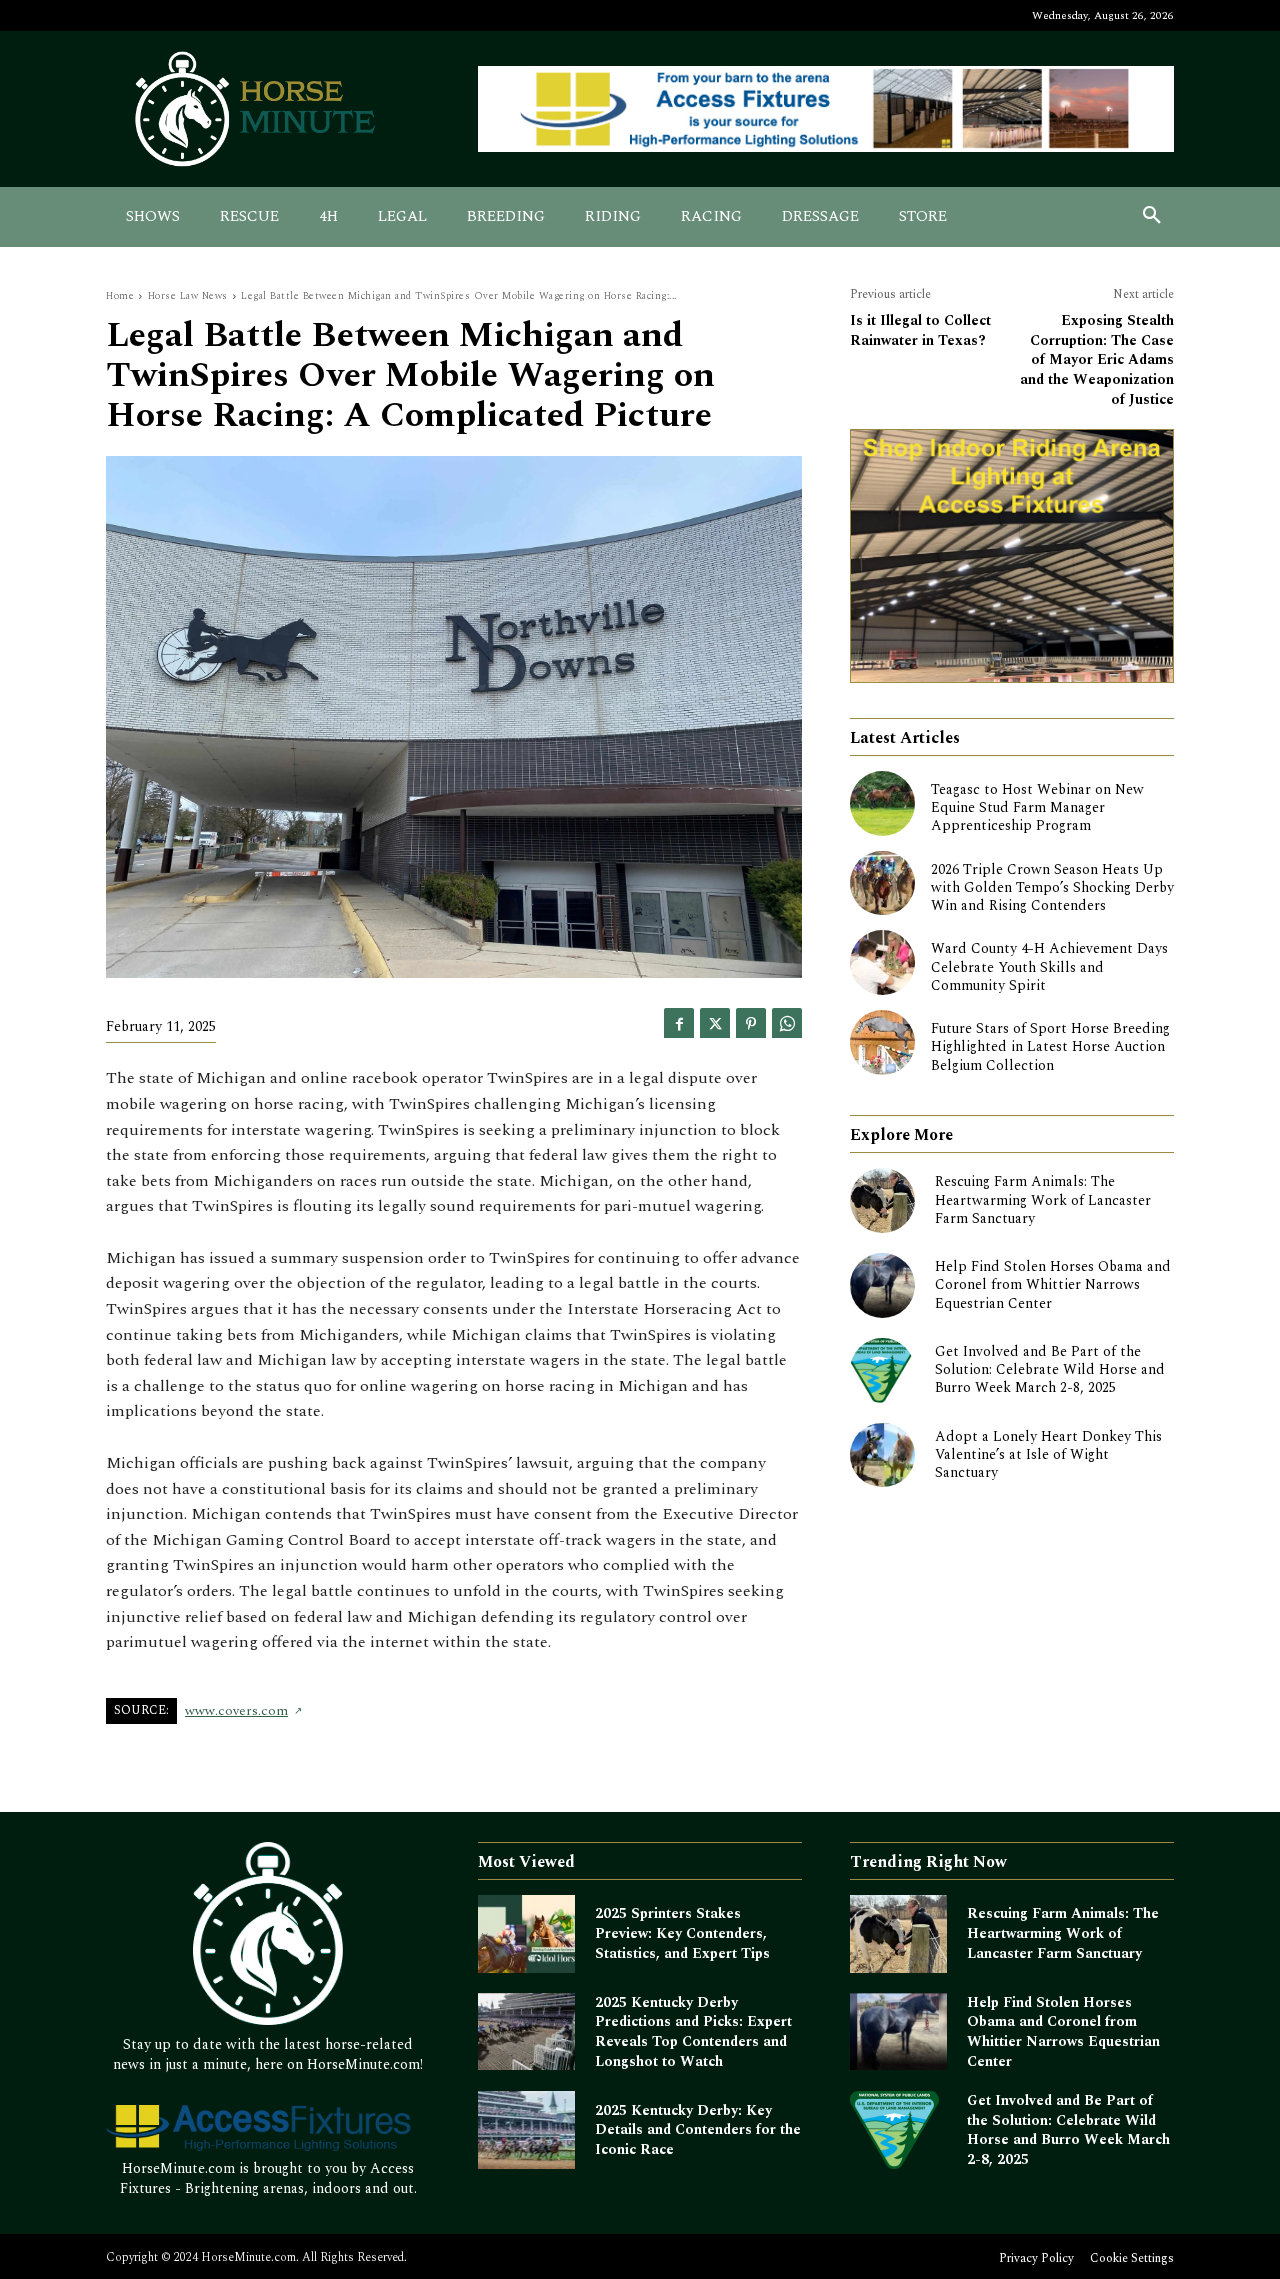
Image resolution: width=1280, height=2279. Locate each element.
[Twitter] (715, 1023)
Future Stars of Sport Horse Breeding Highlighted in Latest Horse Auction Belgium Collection (1050, 1046)
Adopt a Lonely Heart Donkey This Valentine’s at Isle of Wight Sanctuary (1048, 1454)
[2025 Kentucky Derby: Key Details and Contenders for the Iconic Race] (526, 2130)
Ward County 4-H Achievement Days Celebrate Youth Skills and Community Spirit (1049, 966)
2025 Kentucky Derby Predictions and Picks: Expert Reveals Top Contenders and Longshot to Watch (693, 2032)
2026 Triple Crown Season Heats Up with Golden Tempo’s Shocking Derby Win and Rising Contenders (1052, 887)
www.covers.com (236, 1711)
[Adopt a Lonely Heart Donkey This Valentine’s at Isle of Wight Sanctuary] (882, 1455)
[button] (1152, 217)
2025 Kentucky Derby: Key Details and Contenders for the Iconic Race (698, 2130)
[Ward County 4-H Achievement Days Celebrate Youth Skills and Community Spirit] (882, 962)
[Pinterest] (751, 1023)
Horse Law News (188, 296)
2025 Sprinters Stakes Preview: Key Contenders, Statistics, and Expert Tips (682, 1933)
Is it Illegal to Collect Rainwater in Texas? (920, 330)
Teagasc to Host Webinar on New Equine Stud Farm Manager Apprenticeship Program (1037, 807)
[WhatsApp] (787, 1023)
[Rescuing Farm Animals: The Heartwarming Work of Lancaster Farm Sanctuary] (882, 1200)
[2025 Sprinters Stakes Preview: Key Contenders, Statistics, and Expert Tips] (526, 1934)
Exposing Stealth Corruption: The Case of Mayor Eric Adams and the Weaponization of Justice (1097, 359)
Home (120, 296)
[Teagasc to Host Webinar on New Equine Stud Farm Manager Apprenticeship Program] (882, 803)
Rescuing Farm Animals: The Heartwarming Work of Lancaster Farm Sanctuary (1043, 1199)
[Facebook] (679, 1023)
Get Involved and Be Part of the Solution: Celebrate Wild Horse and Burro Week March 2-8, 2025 (1050, 1369)
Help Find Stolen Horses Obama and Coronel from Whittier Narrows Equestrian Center (1053, 1284)
